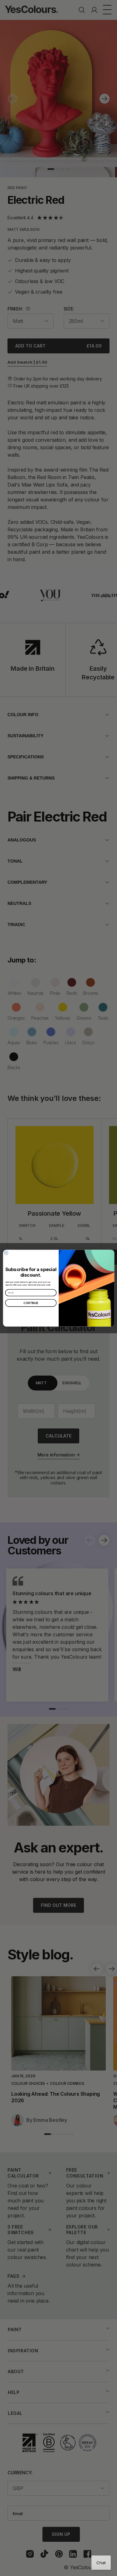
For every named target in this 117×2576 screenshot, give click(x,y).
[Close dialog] (6, 1253)
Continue (31, 1303)
